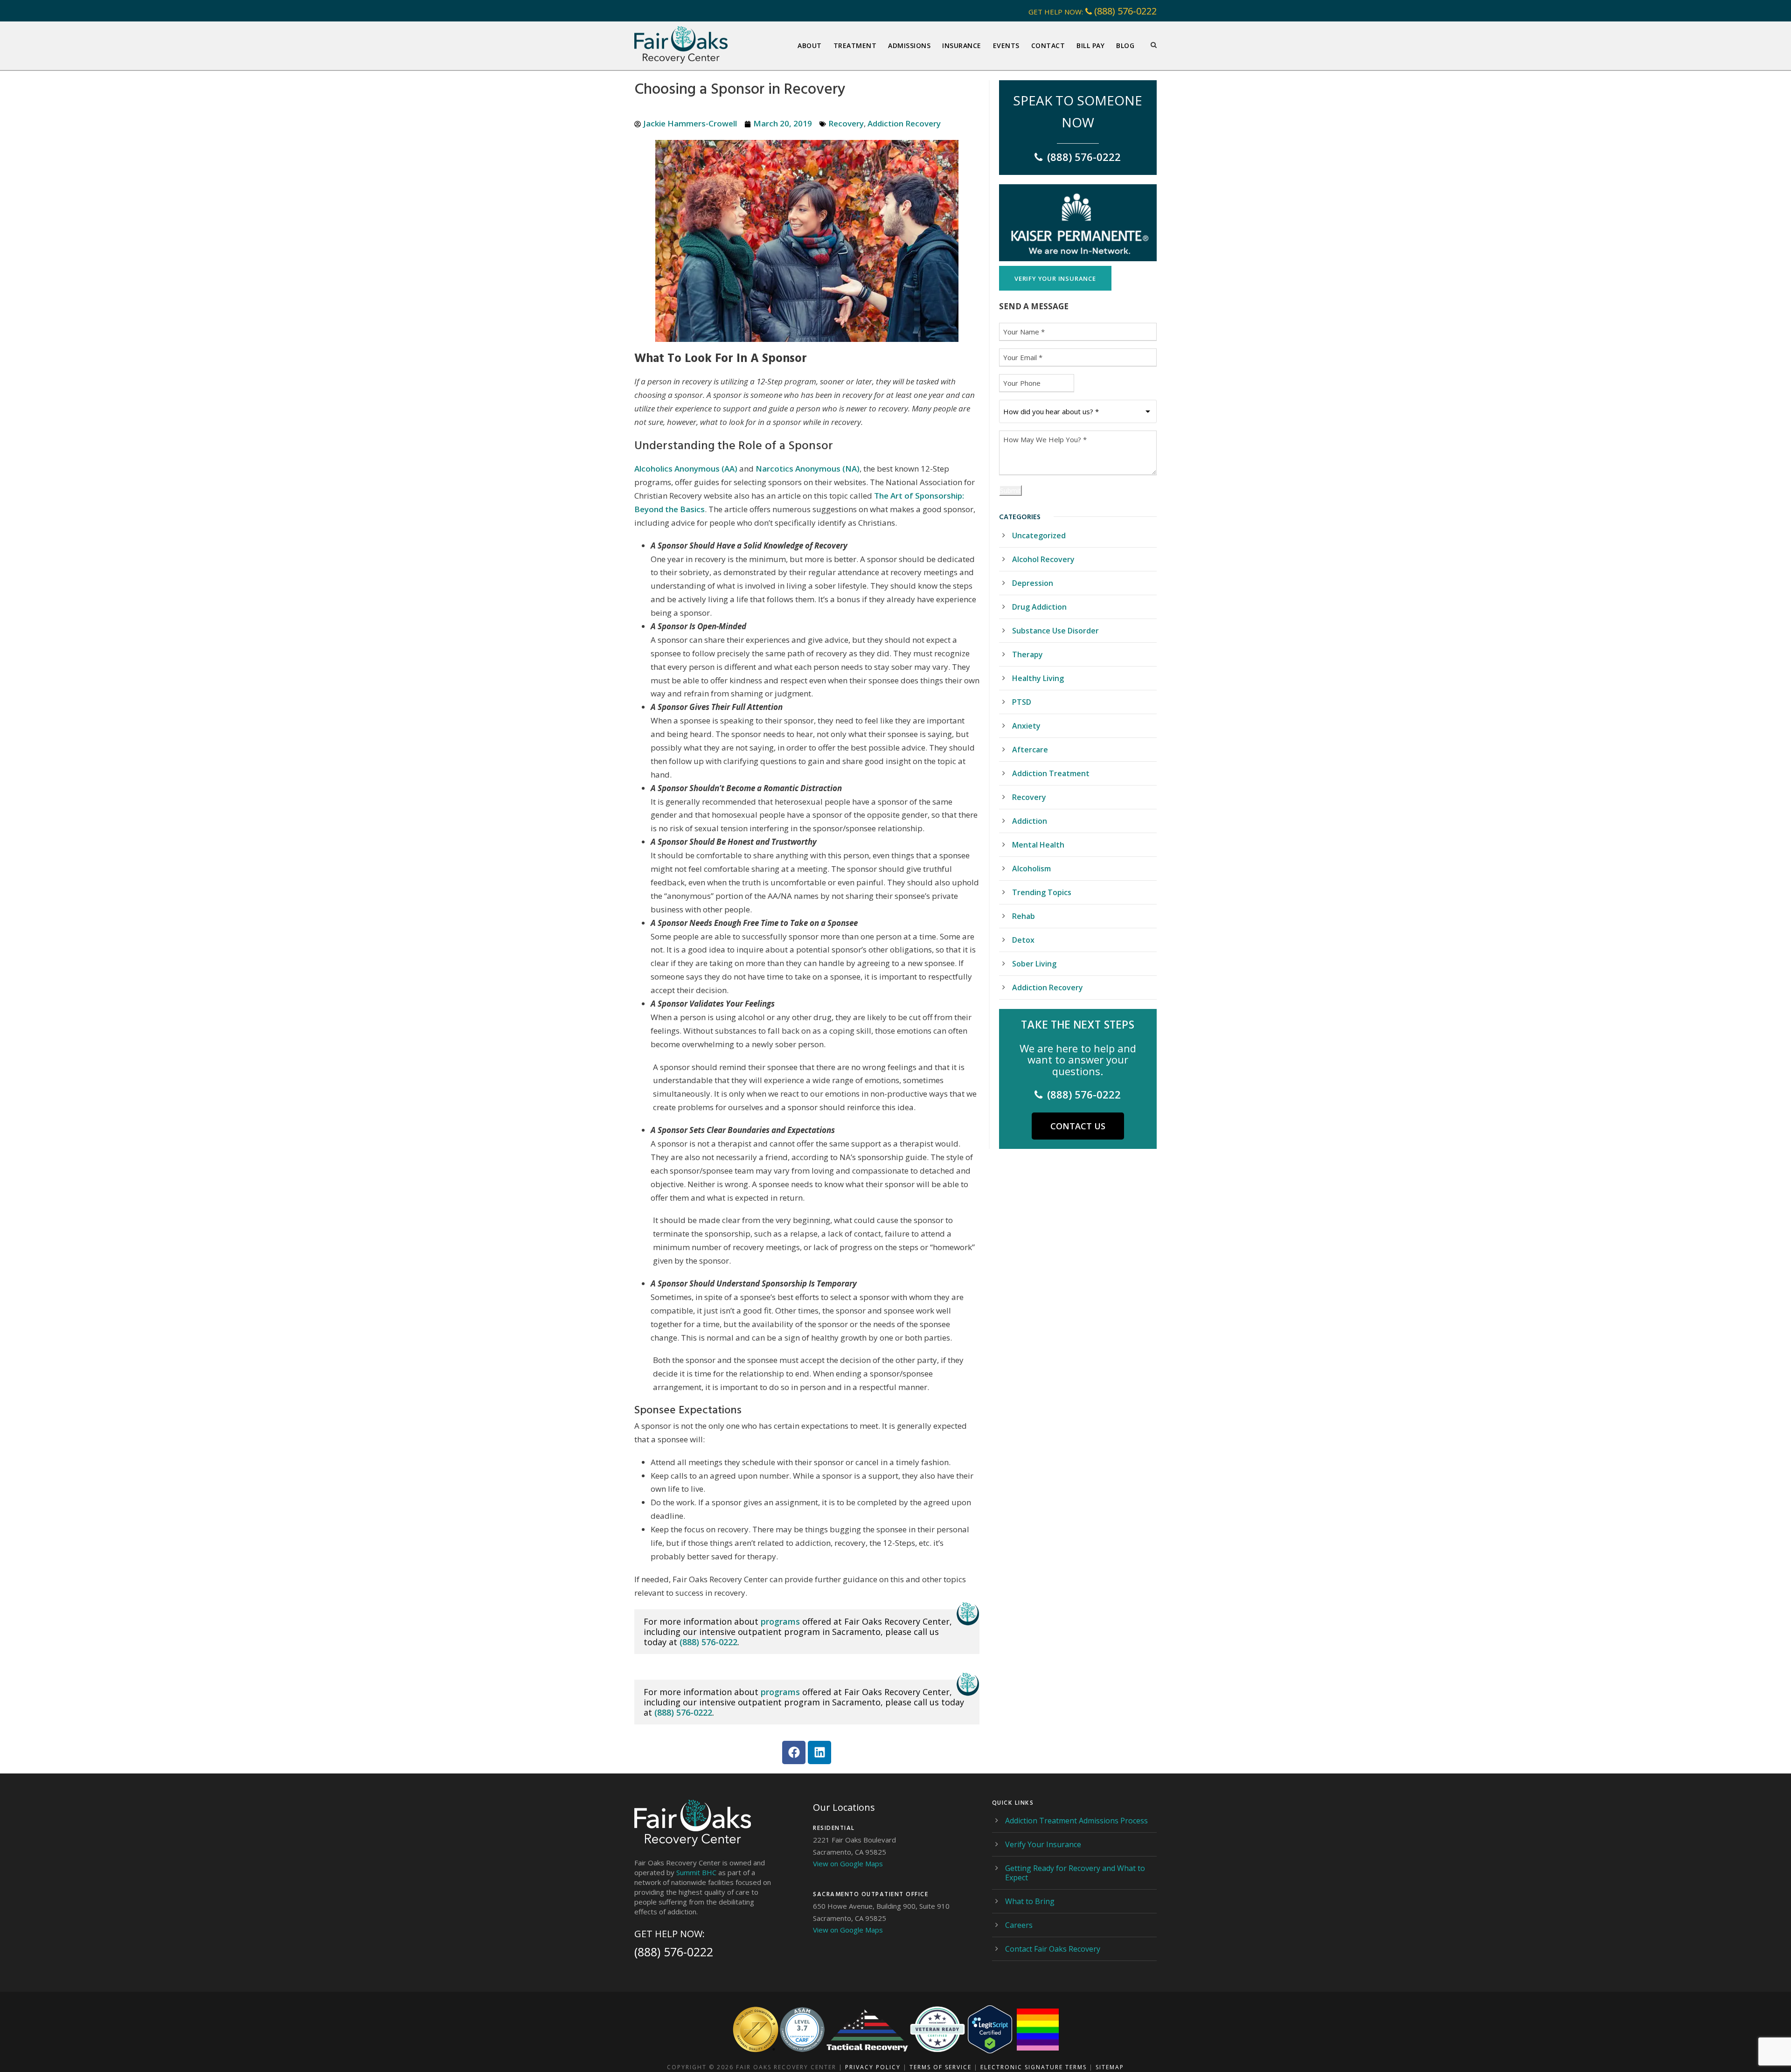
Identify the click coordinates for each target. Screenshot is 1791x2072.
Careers (1019, 1925)
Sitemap (1110, 2067)
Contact (1048, 45)
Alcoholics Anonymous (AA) (686, 469)
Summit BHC (696, 1872)
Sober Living (1034, 964)
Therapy (1027, 654)
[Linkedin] (819, 1752)
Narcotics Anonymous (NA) (808, 469)
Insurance (962, 45)
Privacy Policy (873, 2067)
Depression (1033, 583)
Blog (1125, 45)
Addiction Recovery (904, 123)
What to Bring (1030, 1901)
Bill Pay (1090, 45)
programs (780, 1621)
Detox (1023, 940)
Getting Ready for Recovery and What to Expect (1075, 1873)
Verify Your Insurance (1043, 1844)
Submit (1010, 490)
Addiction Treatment (1051, 773)
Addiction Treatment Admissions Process (1076, 1821)
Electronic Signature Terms (1034, 2067)
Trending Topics (1042, 892)
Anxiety (1026, 726)
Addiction (1030, 821)
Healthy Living (1038, 678)
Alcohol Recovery (1043, 559)
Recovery (846, 123)
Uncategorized (1039, 535)
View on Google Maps (848, 1863)
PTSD (1022, 702)
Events (1006, 45)
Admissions (909, 45)
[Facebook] (794, 1752)
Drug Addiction (1039, 607)
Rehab (1024, 916)
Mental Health (1038, 845)
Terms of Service (941, 2067)
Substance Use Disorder (1055, 631)
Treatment (855, 45)
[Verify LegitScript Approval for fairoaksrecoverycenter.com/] (990, 2029)
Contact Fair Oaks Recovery (1053, 1949)
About (810, 45)
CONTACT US (1078, 1126)
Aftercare (1030, 750)
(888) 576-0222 (1125, 11)
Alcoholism (1031, 869)
